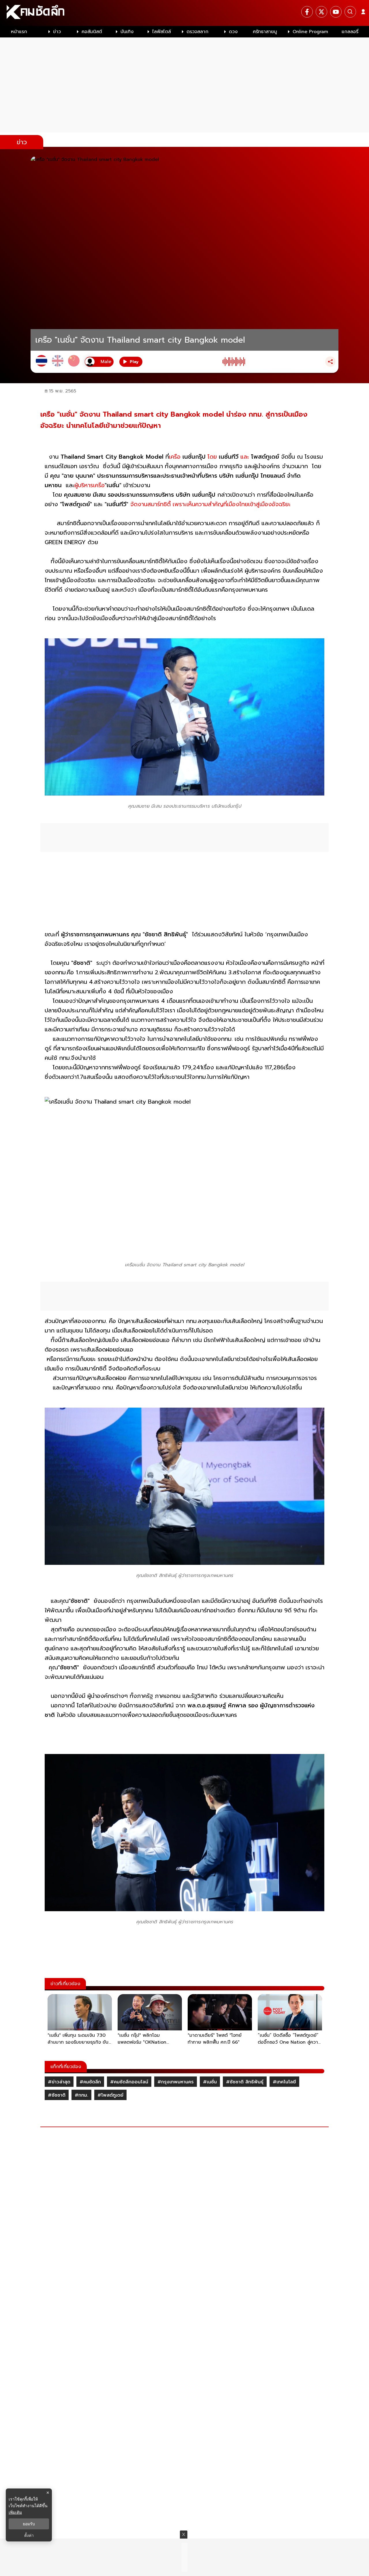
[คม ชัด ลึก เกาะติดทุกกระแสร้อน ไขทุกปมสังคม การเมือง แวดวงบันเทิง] (184, 13)
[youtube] (336, 12)
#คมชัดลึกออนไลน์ (129, 2082)
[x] (321, 12)
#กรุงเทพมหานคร (176, 2082)
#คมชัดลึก (90, 2082)
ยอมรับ (29, 2524)
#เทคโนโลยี (284, 2082)
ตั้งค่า (29, 2535)
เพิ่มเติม (15, 2512)
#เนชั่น (210, 2082)
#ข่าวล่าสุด (59, 2082)
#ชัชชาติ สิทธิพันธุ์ (245, 2082)
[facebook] (307, 12)
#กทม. (81, 2095)
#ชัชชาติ (57, 2095)
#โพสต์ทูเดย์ (110, 2095)
